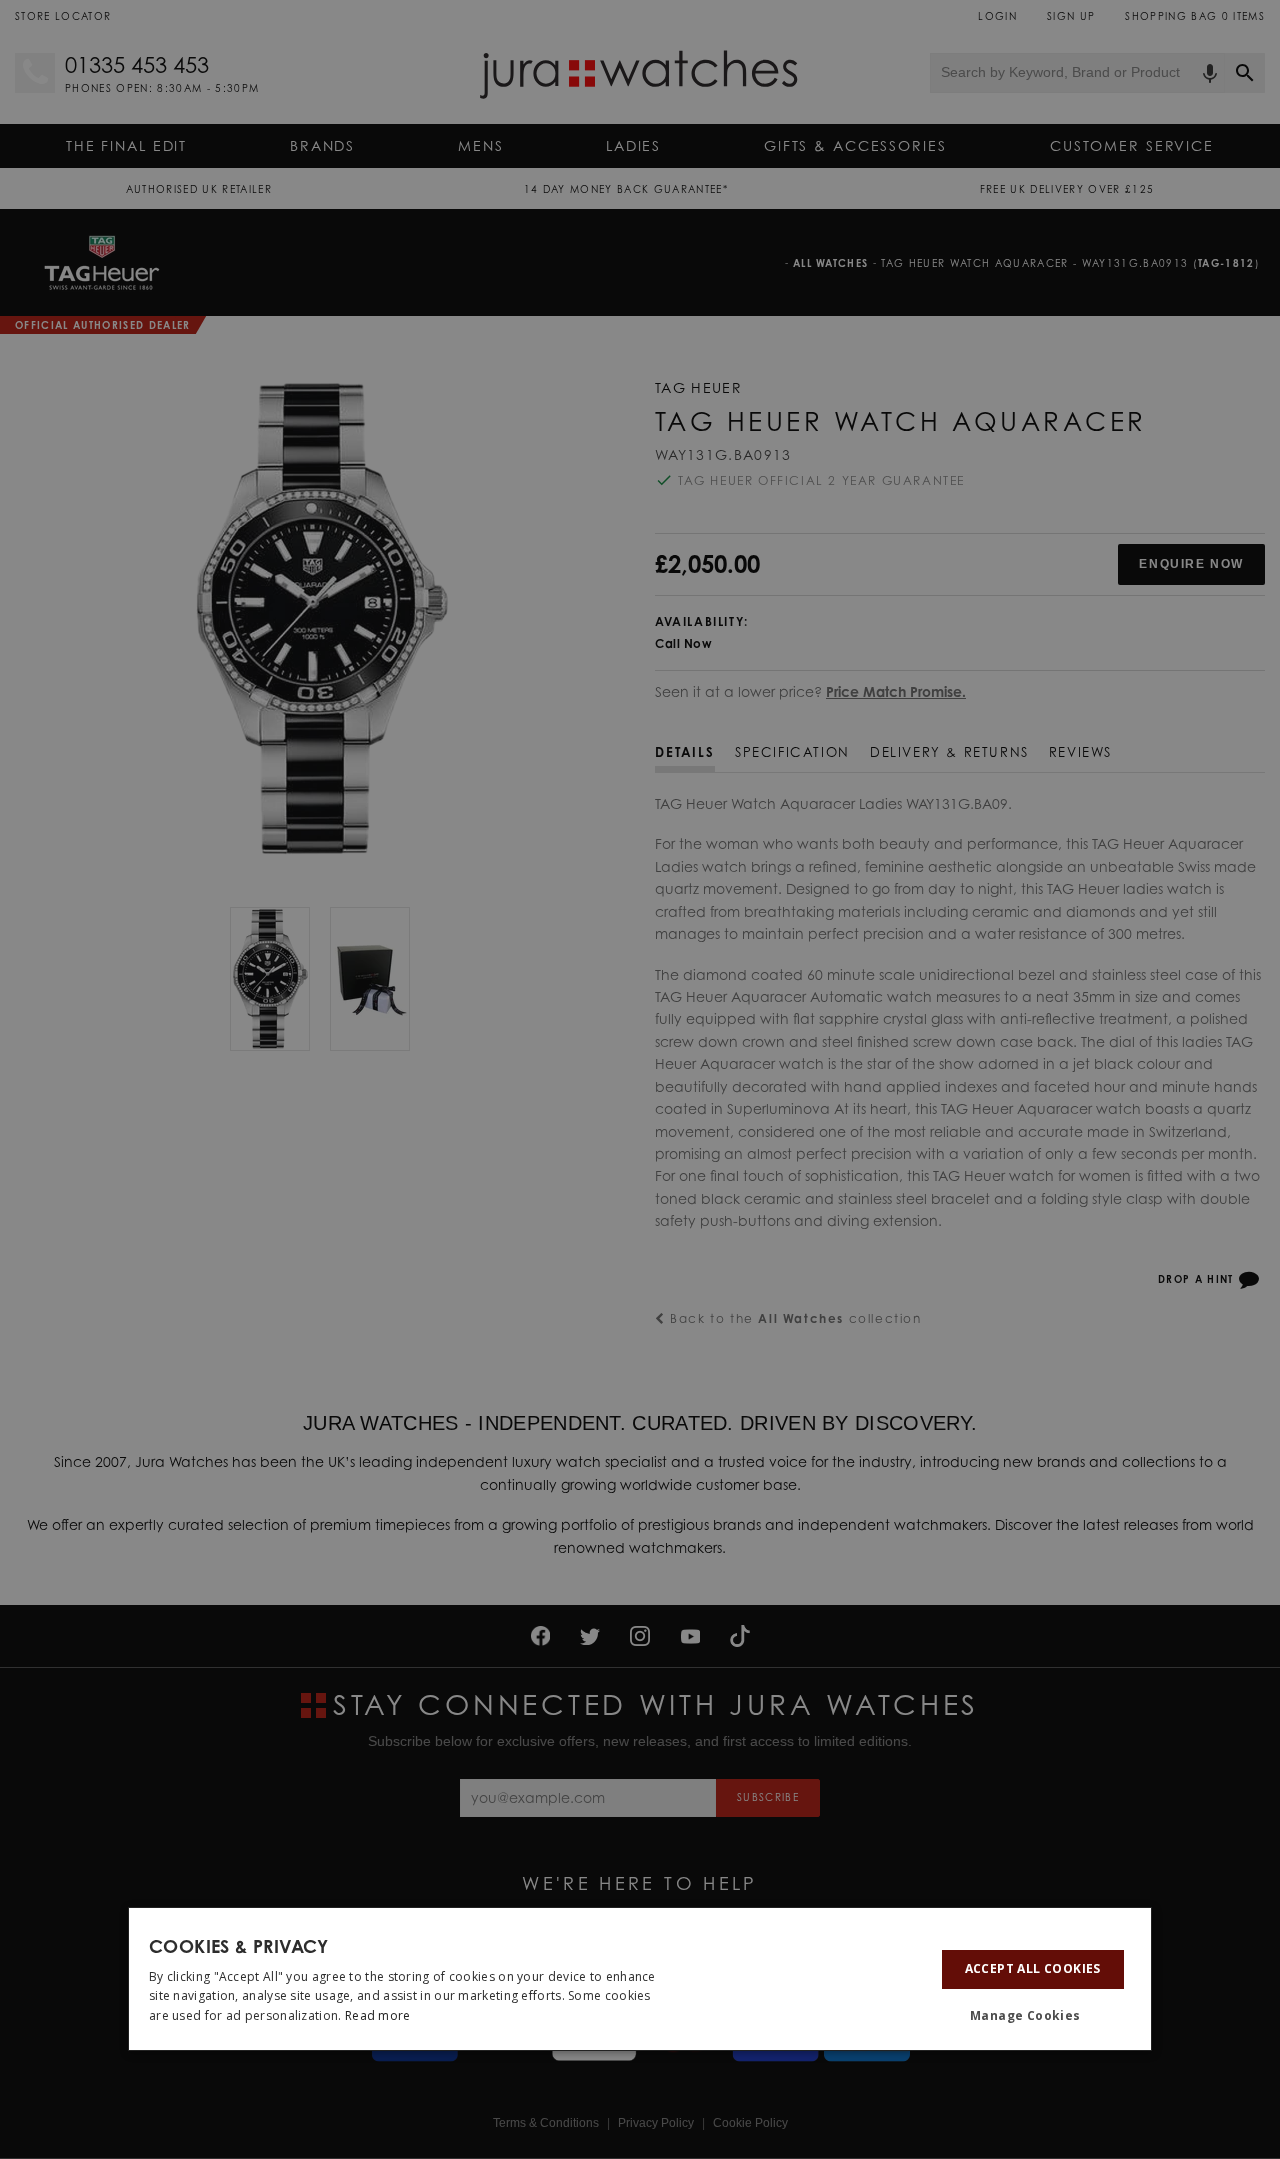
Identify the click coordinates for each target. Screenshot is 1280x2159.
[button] (1033, 2016)
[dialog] (640, 1979)
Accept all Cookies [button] (1033, 1968)
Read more (378, 2015)
